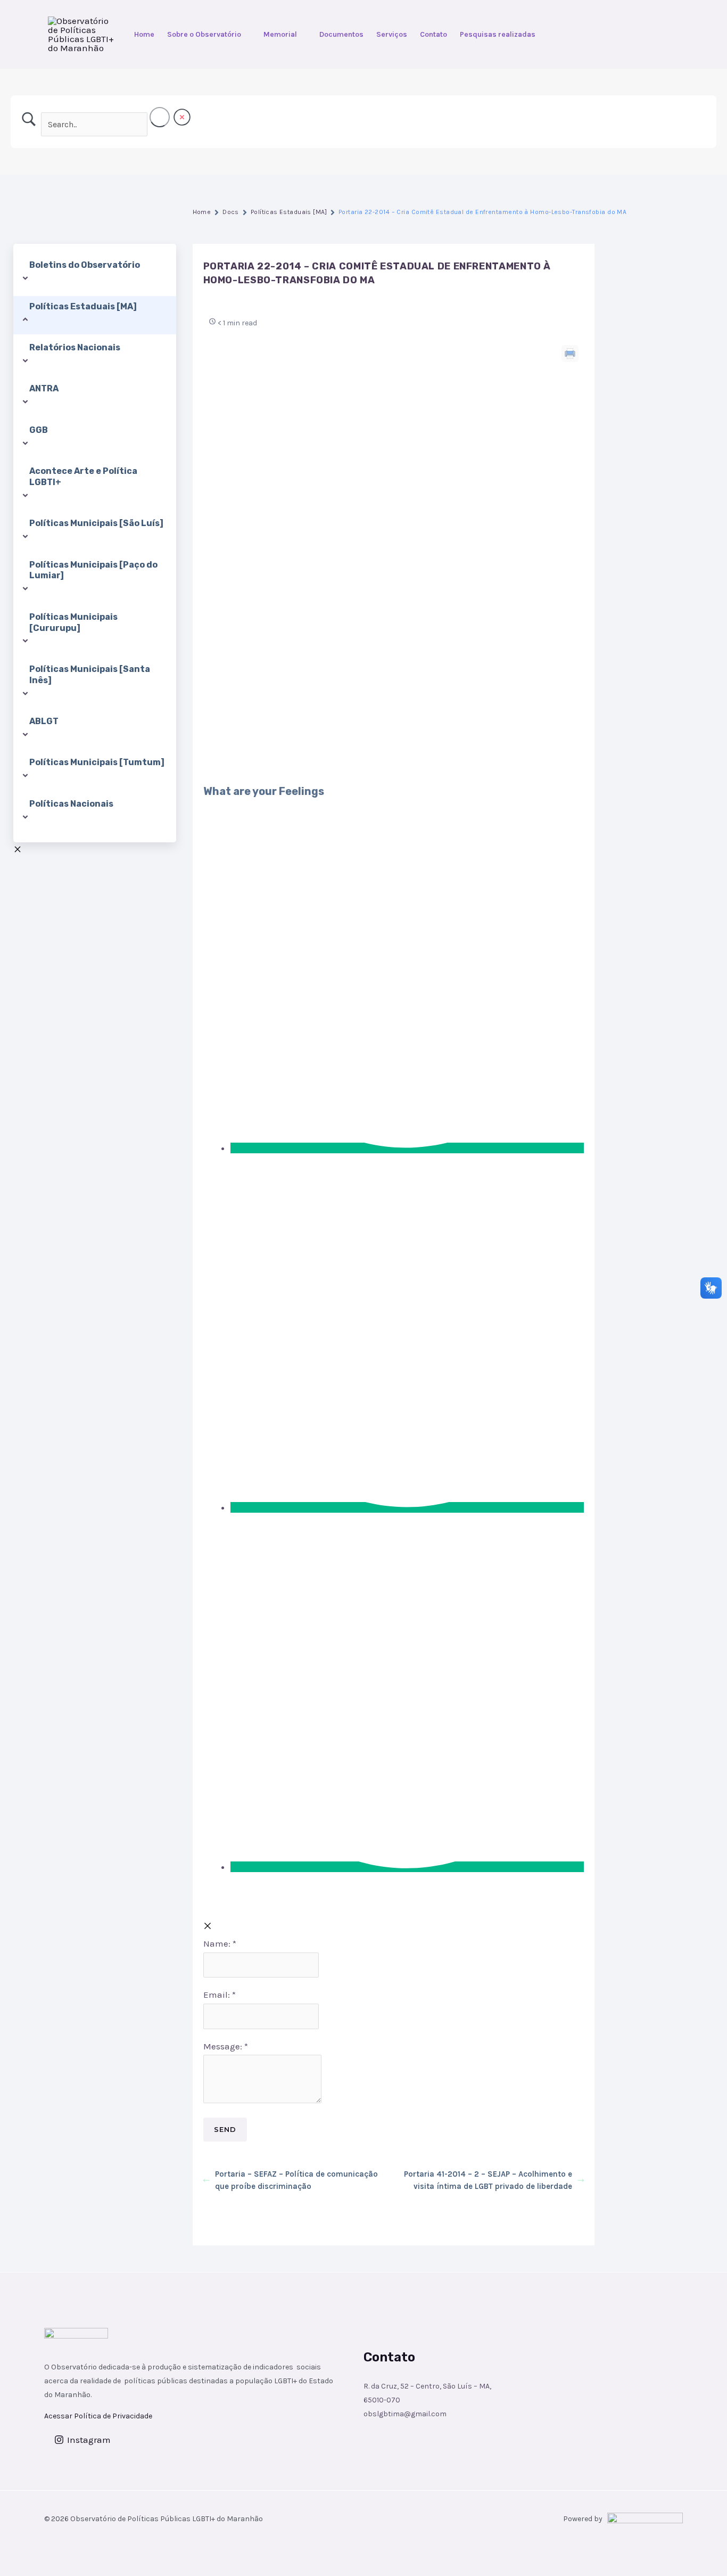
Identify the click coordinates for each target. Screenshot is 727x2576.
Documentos (341, 34)
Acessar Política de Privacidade (98, 2416)
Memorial (280, 34)
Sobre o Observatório (204, 34)
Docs (231, 212)
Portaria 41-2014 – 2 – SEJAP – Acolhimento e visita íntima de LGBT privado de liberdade (488, 2180)
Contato (433, 34)
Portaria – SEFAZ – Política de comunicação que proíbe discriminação (296, 2180)
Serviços (392, 34)
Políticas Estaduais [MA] (289, 212)
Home (144, 34)
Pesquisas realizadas (498, 34)
